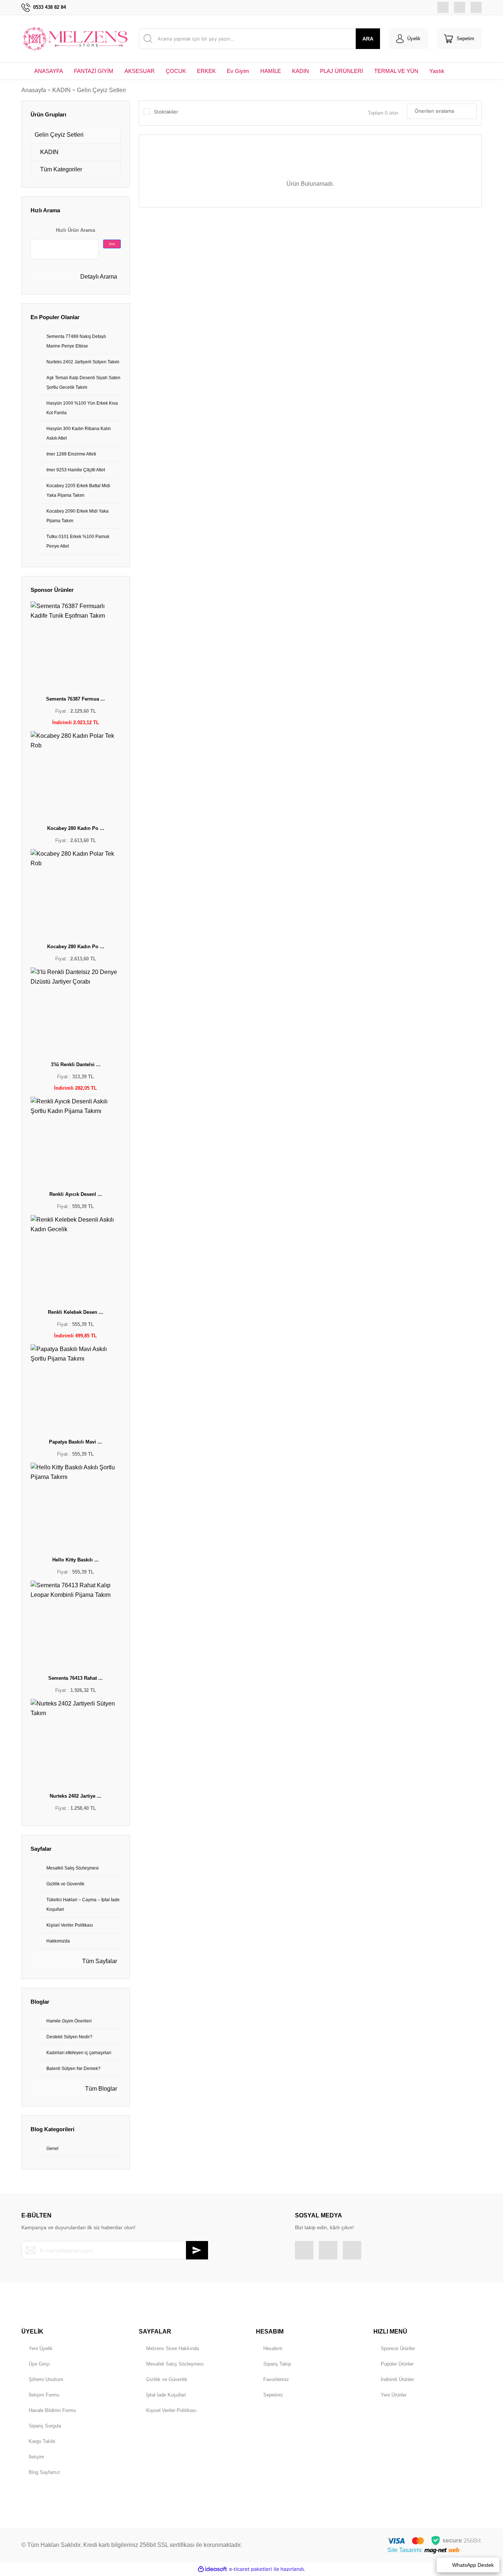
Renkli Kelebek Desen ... (75, 1312)
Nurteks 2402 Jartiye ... (75, 1796)
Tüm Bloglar (100, 2089)
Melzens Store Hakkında (173, 2348)
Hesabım (273, 2348)
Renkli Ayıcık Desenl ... (76, 1194)
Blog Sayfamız (45, 2472)
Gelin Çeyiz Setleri (101, 90)
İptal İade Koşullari (166, 2395)
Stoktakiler (166, 112)
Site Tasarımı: (406, 2550)
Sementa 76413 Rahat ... (75, 1678)
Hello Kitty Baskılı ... (75, 1560)
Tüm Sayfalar (99, 1961)
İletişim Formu (44, 2395)
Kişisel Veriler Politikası (171, 2410)
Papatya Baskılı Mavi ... (75, 1442)
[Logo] (76, 39)
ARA (368, 39)
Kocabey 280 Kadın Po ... (76, 828)
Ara (112, 244)
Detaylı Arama (98, 277)
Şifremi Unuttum (46, 2379)
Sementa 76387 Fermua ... (75, 699)
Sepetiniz (273, 2395)
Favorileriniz (276, 2379)
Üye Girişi (39, 2364)
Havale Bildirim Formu (52, 2410)
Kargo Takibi (42, 2441)
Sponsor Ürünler (398, 2348)
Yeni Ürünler (394, 2395)
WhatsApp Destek (473, 2565)
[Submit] (197, 2250)
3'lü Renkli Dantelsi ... (76, 1064)
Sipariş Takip (277, 2364)
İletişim (36, 2457)
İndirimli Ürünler (397, 2379)
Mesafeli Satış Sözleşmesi (175, 2364)
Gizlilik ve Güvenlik (167, 2379)
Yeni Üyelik (41, 2348)
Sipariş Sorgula (45, 2426)
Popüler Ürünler (397, 2364)
